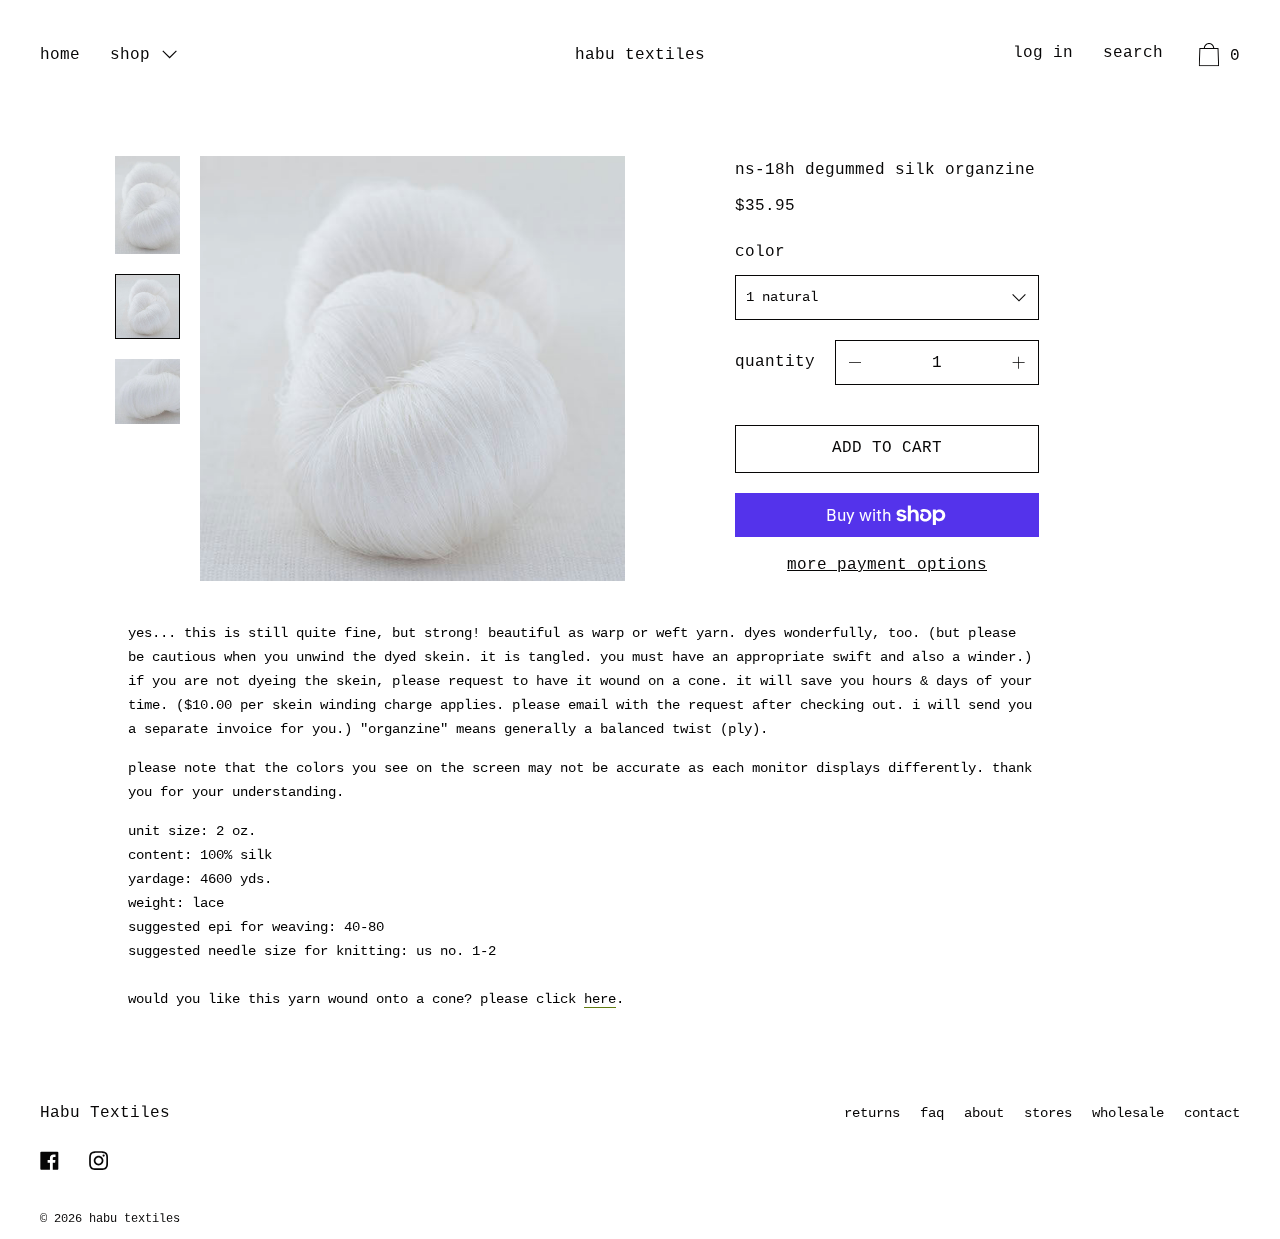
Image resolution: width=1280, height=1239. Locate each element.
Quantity (775, 362)
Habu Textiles (640, 55)
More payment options (887, 565)
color (760, 252)
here (600, 999)
